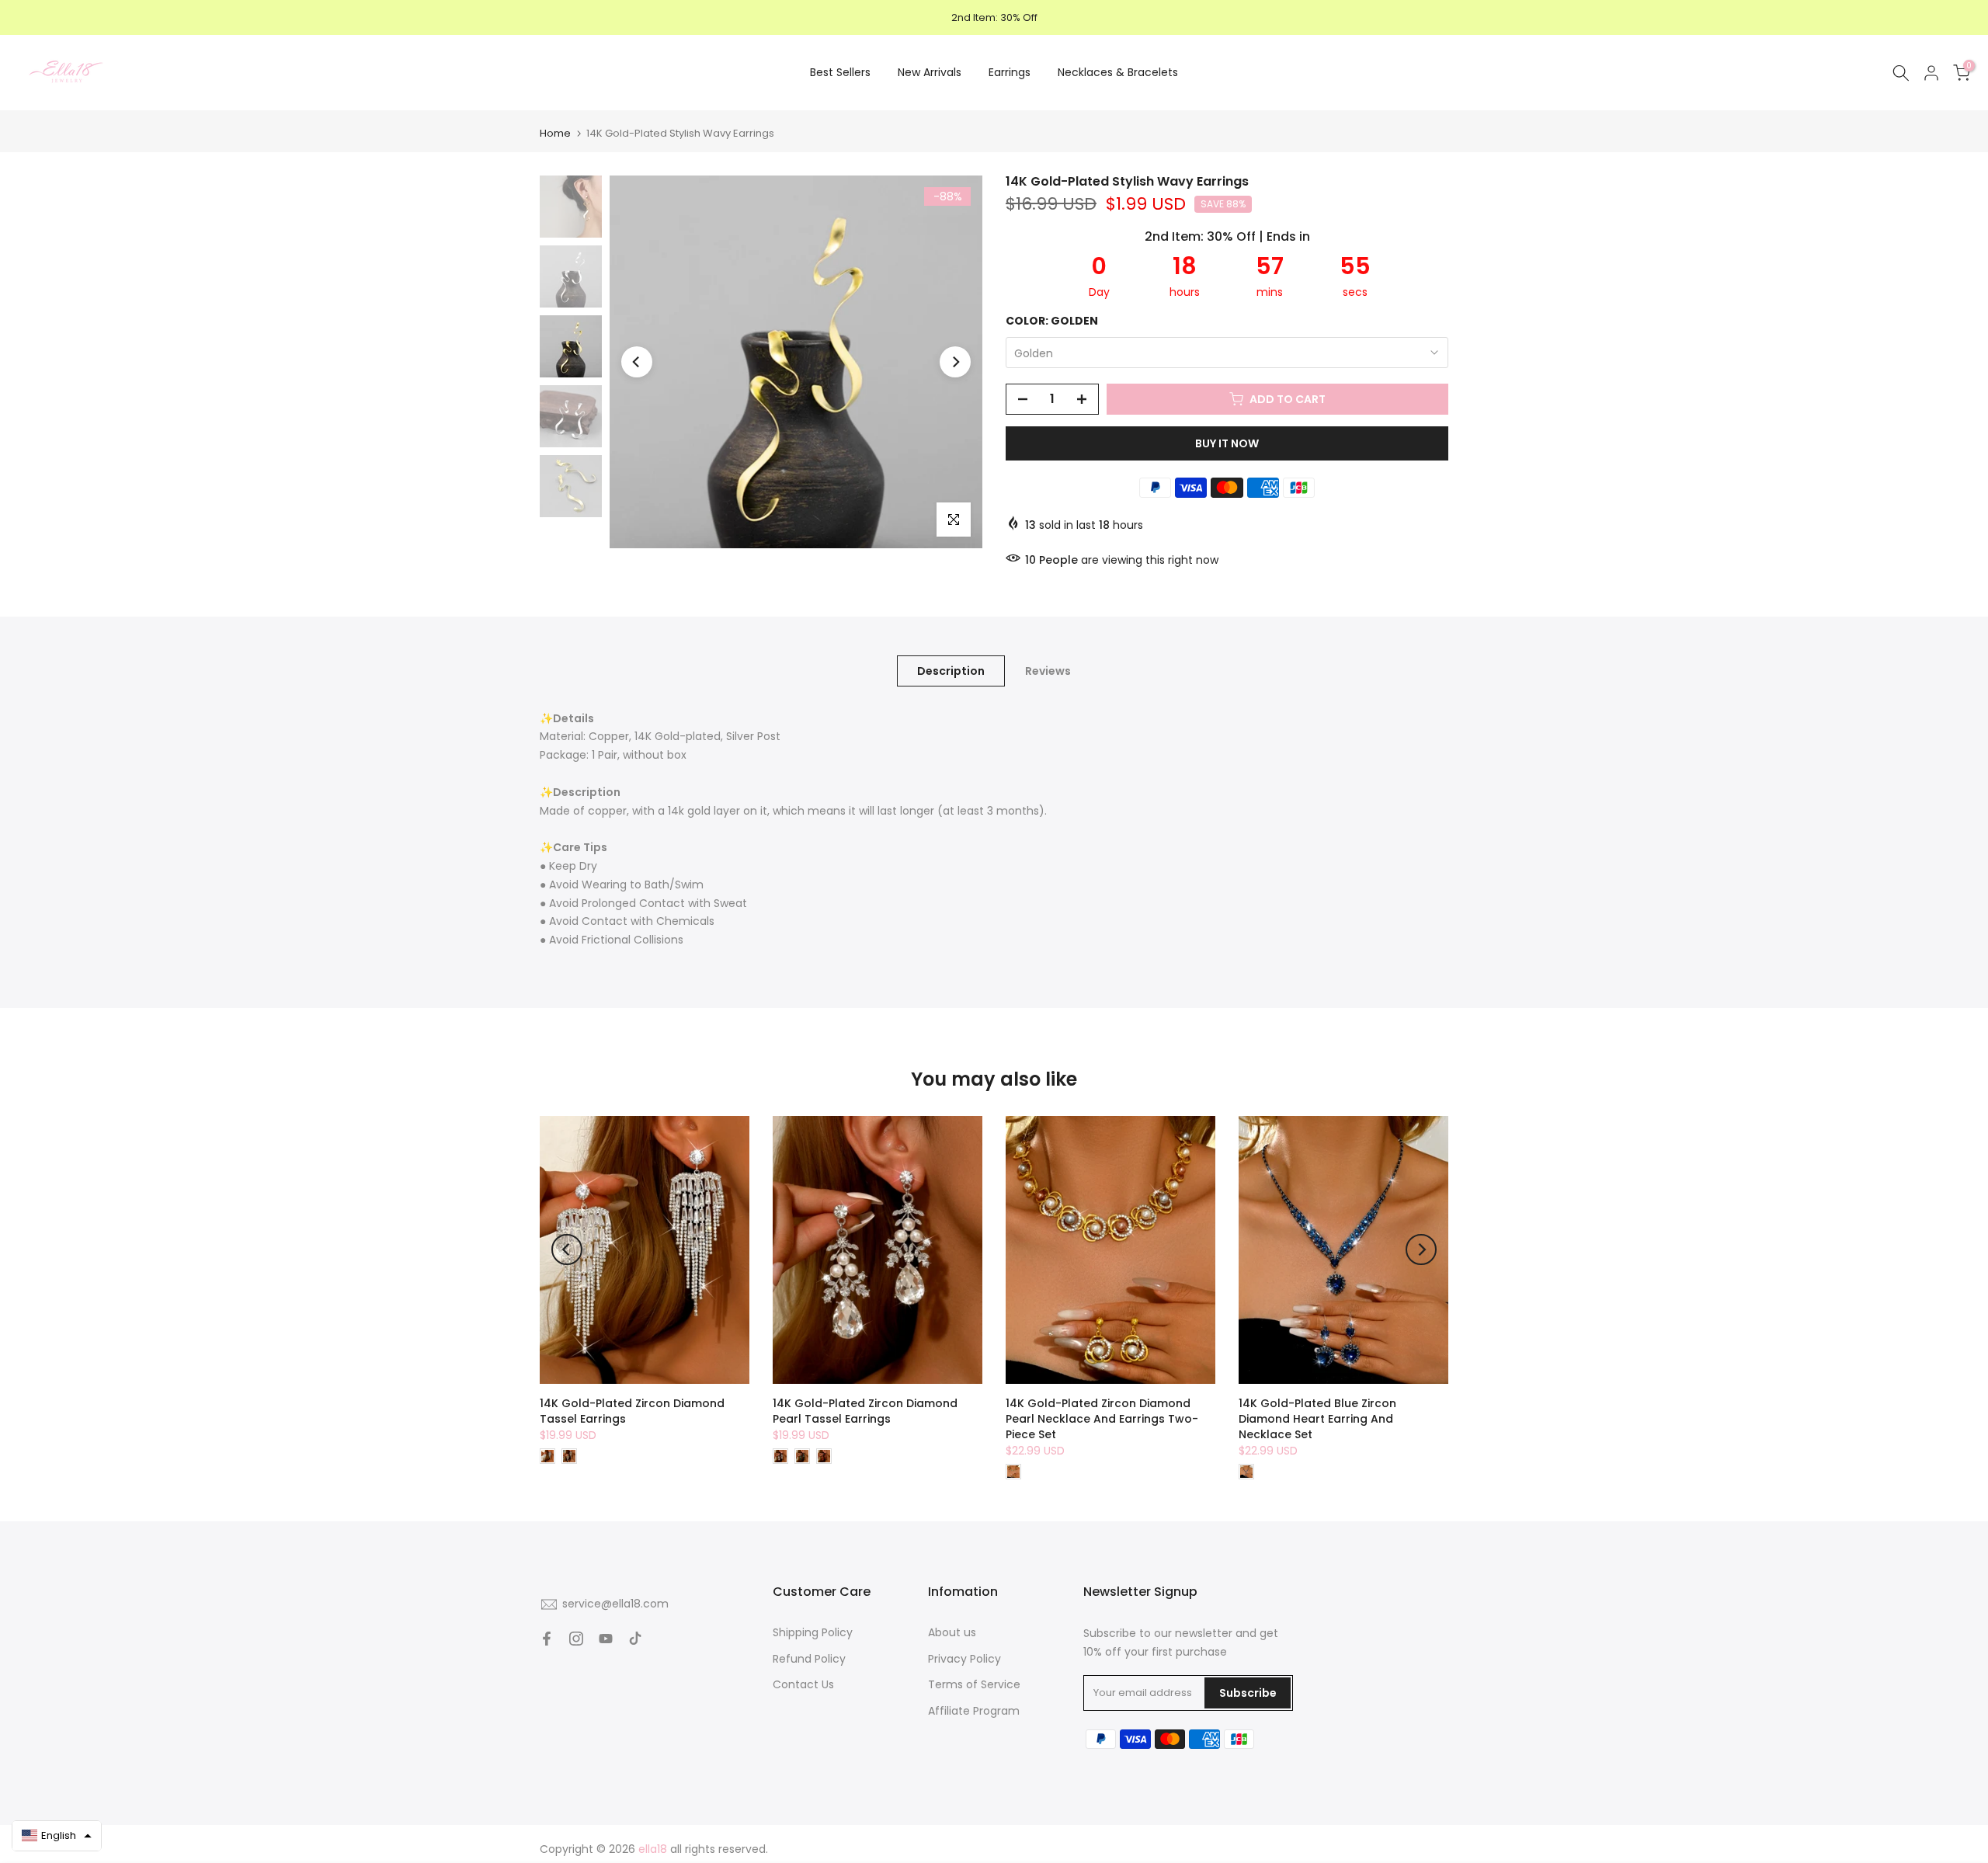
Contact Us (803, 1684)
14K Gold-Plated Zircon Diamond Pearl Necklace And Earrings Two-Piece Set (1102, 1419)
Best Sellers (840, 72)
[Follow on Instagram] (576, 1639)
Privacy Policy (964, 1659)
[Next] (955, 362)
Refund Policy (809, 1659)
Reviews (1048, 670)
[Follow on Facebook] (547, 1639)
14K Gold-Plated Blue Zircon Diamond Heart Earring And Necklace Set (1317, 1419)
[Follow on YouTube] (606, 1639)
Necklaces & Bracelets (1118, 72)
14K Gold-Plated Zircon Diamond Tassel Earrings (632, 1411)
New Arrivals (930, 72)
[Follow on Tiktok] (635, 1639)
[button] (57, 1836)
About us (952, 1632)
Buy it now (1227, 443)
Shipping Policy (813, 1632)
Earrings (1010, 72)
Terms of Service (974, 1684)
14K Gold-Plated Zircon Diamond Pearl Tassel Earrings (865, 1411)
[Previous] (637, 362)
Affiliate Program (974, 1711)
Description (951, 670)
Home (555, 133)
